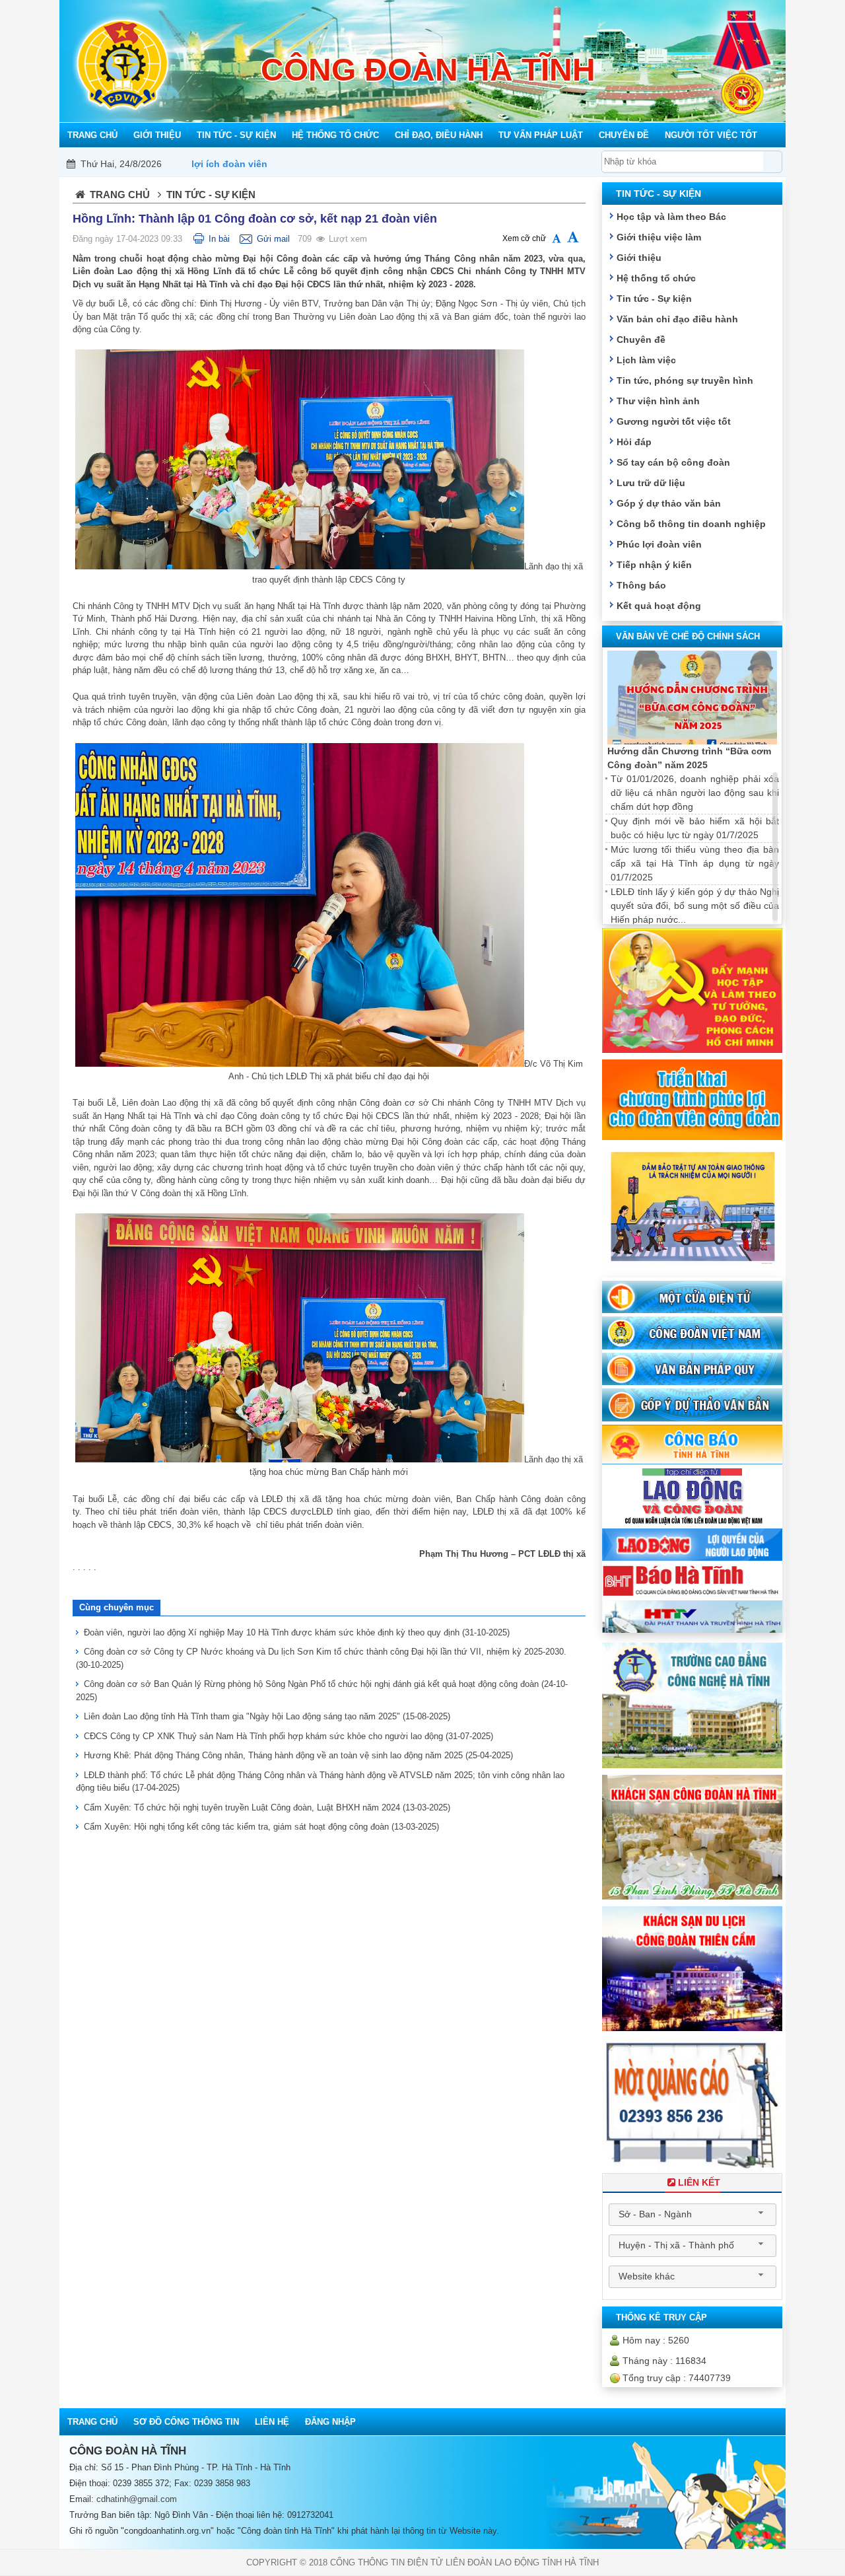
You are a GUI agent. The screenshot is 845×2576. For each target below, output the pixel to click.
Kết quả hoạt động (659, 606)
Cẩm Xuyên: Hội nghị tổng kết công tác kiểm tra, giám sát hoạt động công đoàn (261, 1827)
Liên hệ (272, 2422)
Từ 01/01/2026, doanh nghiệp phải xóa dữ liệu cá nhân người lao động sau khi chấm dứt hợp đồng (695, 793)
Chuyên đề (641, 340)
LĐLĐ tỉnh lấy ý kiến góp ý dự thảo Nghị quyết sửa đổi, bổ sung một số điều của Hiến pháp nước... (695, 906)
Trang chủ (120, 195)
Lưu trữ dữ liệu (651, 483)
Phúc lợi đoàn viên (659, 544)
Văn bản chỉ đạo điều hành (677, 319)
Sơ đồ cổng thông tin (186, 2422)
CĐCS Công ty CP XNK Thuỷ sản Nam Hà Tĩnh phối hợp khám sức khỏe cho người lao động (288, 1736)
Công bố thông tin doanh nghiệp (691, 524)
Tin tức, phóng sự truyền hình (685, 380)
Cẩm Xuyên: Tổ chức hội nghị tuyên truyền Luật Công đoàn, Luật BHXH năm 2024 (267, 1807)
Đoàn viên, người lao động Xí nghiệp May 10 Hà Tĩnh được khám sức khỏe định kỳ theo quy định (297, 1632)
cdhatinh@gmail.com (137, 2499)
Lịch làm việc (646, 360)
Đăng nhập (330, 2422)
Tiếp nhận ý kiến (654, 565)
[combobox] (693, 2215)
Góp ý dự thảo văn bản (669, 503)
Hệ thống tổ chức (656, 278)
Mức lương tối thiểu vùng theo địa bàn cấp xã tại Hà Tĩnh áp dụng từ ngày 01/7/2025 (695, 863)
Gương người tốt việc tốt (674, 421)
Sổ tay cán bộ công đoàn (673, 462)
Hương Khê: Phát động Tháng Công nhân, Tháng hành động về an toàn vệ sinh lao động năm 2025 (298, 1755)
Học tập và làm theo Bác (671, 217)
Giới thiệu (639, 258)
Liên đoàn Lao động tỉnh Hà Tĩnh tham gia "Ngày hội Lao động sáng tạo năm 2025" (267, 1716)
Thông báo (641, 585)
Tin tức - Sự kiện (654, 299)
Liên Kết (699, 2182)
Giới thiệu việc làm (659, 237)
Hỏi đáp (634, 442)
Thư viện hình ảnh (658, 401)
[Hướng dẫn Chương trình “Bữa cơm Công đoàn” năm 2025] (692, 698)
